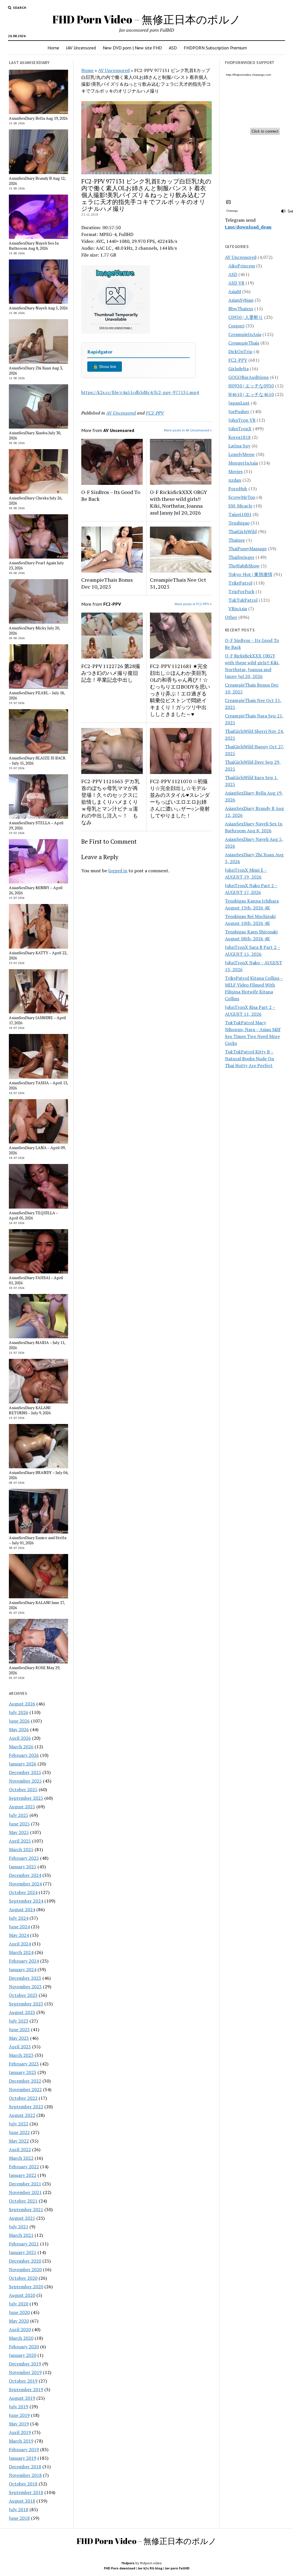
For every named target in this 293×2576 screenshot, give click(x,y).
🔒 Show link (105, 367)
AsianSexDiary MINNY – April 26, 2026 (36, 890)
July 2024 (19, 1918)
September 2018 (26, 2492)
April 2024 (20, 1944)
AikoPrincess (242, 266)
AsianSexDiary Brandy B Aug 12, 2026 (37, 181)
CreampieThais (244, 343)
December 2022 (25, 2081)
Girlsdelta (238, 369)
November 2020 (25, 2269)
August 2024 (22, 1909)
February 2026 (24, 1755)
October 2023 (23, 1995)
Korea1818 (239, 437)
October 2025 (23, 1789)
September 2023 (26, 2004)
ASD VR (236, 283)
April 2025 (20, 1841)
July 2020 (19, 2304)
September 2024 (26, 1901)
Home (53, 48)
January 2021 (23, 2252)
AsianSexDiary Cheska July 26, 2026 (35, 501)
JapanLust (239, 403)
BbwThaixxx (241, 309)
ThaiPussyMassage (248, 549)
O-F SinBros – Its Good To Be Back (111, 495)
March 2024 (21, 1952)
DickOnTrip (240, 351)
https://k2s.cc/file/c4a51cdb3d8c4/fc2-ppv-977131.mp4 (140, 392)
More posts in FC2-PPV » (193, 604)
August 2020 (22, 2295)
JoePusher (239, 411)
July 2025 (19, 1815)
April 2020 (20, 2329)
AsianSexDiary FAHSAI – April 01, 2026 (36, 1280)
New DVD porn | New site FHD (132, 48)
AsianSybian (241, 300)
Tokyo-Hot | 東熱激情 (250, 574)
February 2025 (24, 1858)
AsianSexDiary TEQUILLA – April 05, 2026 (33, 1215)
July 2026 (19, 1712)
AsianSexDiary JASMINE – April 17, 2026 (37, 1020)
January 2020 (23, 2355)
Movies (235, 471)
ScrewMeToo (242, 497)
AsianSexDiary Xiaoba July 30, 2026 (35, 435)
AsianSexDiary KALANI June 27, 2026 (37, 1605)
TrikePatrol (240, 583)
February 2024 (24, 1961)
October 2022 (23, 2098)
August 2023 (22, 2012)
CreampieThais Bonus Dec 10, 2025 (107, 583)
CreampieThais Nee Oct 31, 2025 (178, 583)
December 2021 (25, 2184)
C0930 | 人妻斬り (246, 317)
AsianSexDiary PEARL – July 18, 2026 (37, 695)
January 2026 (23, 1764)
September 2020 (26, 2287)
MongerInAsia (243, 463)
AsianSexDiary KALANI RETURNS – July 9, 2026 (30, 1410)
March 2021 (21, 2235)
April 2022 (20, 2149)
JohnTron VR (242, 420)
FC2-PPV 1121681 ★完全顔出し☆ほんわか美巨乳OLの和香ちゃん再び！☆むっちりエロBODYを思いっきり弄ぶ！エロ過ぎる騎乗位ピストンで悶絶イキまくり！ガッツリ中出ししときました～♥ (180, 690)
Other (231, 617)
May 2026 (19, 1729)
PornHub (238, 489)
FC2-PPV (155, 413)
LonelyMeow (241, 454)
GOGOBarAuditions (249, 377)
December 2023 (25, 1978)
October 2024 (23, 1892)
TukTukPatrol (243, 600)
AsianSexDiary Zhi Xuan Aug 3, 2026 (36, 371)
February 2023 (24, 2064)
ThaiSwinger (241, 557)
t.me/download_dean (248, 227)
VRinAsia (238, 609)
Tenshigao (239, 523)
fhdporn (128, 2563)
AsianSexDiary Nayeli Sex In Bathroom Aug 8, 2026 (34, 246)
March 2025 (21, 1849)
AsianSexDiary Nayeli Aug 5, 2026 (38, 308)
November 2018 (25, 2475)
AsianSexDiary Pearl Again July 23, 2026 (36, 565)
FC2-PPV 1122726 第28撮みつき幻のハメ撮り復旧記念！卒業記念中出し (111, 673)
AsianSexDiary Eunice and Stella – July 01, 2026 (38, 1540)
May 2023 (19, 2038)
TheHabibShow (244, 566)
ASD (173, 48)
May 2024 (19, 1935)
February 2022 (24, 2167)
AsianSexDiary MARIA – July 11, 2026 (37, 1345)
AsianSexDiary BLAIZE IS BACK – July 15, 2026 (37, 761)
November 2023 (25, 1987)
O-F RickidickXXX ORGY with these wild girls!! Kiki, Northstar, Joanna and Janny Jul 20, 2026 (179, 502)
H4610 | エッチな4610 (251, 394)
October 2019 (23, 2381)
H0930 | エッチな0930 (251, 386)
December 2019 (25, 2364)
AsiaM (235, 291)
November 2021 (25, 2192)
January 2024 (23, 1969)
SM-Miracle (240, 506)
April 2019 (20, 2432)
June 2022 (19, 2132)
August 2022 (22, 2115)
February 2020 (24, 2347)
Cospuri (236, 326)
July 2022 (19, 2124)
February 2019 (24, 2449)
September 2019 (26, 2389)
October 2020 (23, 2278)
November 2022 (25, 2089)
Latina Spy (239, 446)
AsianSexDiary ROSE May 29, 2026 (34, 1670)
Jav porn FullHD (177, 2568)
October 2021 (23, 2201)
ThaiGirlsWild (242, 531)
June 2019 (19, 2415)
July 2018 (19, 2509)
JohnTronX (240, 429)
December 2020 (25, 2261)
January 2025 (23, 1867)
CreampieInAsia (245, 334)
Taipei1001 (240, 514)
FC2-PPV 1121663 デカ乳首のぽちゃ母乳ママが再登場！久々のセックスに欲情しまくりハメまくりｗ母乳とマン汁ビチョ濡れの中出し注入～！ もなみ (110, 802)
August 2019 (22, 2398)
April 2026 (20, 1738)
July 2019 (19, 2407)
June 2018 (19, 2518)
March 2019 (21, 2441)
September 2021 (26, 2209)
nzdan (235, 480)
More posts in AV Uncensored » (188, 430)
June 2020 (19, 2312)
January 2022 (23, 2175)
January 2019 (23, 2458)
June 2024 (19, 1927)
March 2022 (21, 2158)
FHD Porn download (119, 2568)
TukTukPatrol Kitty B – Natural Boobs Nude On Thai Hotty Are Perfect (250, 1059)
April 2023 (20, 2047)
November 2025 (25, 1781)
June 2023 (19, 2029)
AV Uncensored (114, 70)
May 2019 (19, 2424)
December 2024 (25, 1875)
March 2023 (21, 2055)
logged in (118, 871)
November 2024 (25, 1884)
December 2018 (25, 2467)
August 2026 (22, 1704)
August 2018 (22, 2501)
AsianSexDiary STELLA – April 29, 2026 (36, 825)
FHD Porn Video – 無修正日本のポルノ (146, 19)
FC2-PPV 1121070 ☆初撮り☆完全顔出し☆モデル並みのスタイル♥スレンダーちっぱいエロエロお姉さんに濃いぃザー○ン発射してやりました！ (180, 798)
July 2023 (19, 2021)
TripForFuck (241, 591)
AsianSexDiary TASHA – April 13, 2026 (38, 1085)
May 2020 (19, 2321)
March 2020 (21, 2338)
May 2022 (19, 2141)
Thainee (237, 540)
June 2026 (19, 1721)
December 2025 (25, 1772)
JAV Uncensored (81, 48)
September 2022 (26, 2107)
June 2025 (19, 1824)
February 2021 (24, 2244)
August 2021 (22, 2218)
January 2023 (23, 2072)
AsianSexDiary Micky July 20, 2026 (34, 631)
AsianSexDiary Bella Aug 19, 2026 (38, 118)
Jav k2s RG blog (150, 2568)
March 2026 (21, 1747)
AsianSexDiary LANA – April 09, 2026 (37, 1150)
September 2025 (26, 1798)
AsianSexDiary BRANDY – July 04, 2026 (38, 1475)
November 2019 (25, 2372)
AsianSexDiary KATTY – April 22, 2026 (38, 955)
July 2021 (19, 2227)
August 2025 (22, 1807)
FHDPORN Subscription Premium (215, 48)
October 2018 (23, 2484)
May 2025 (19, 1832)
